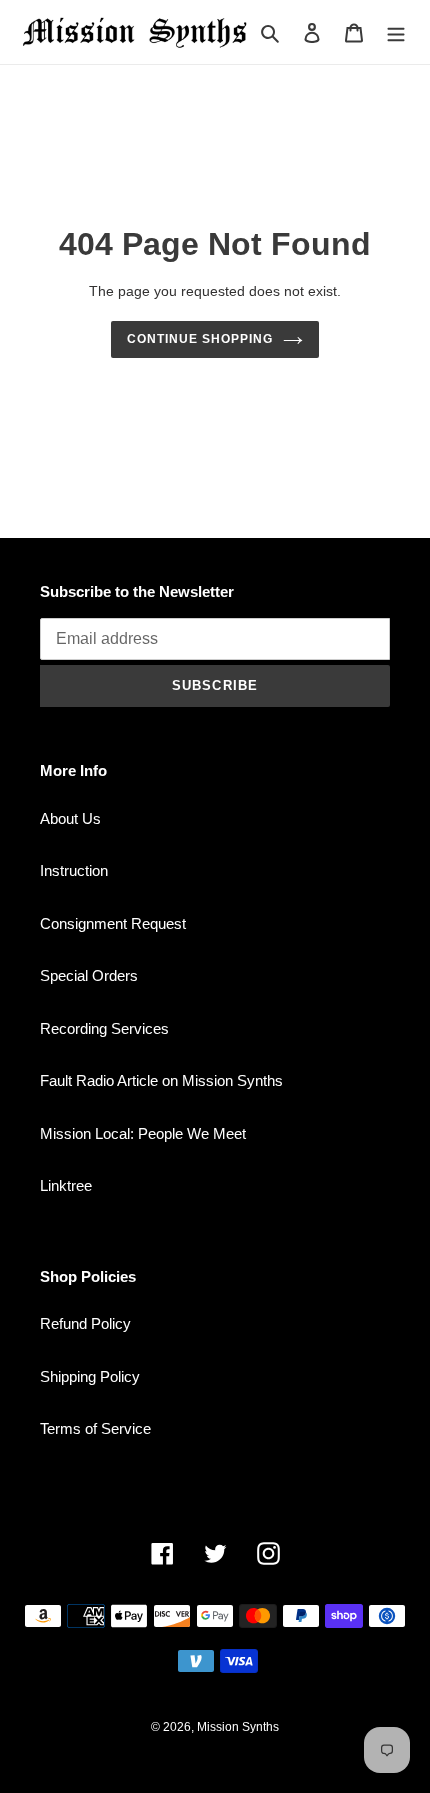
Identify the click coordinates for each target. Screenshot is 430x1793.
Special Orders (89, 975)
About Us (70, 818)
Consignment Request (113, 923)
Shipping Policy (90, 1376)
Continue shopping (200, 339)
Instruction (74, 870)
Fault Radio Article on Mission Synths (161, 1080)
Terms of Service (95, 1428)
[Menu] (396, 32)
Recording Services (104, 1028)
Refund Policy (85, 1323)
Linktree (66, 1185)
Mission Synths (238, 1727)
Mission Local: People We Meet (143, 1133)
